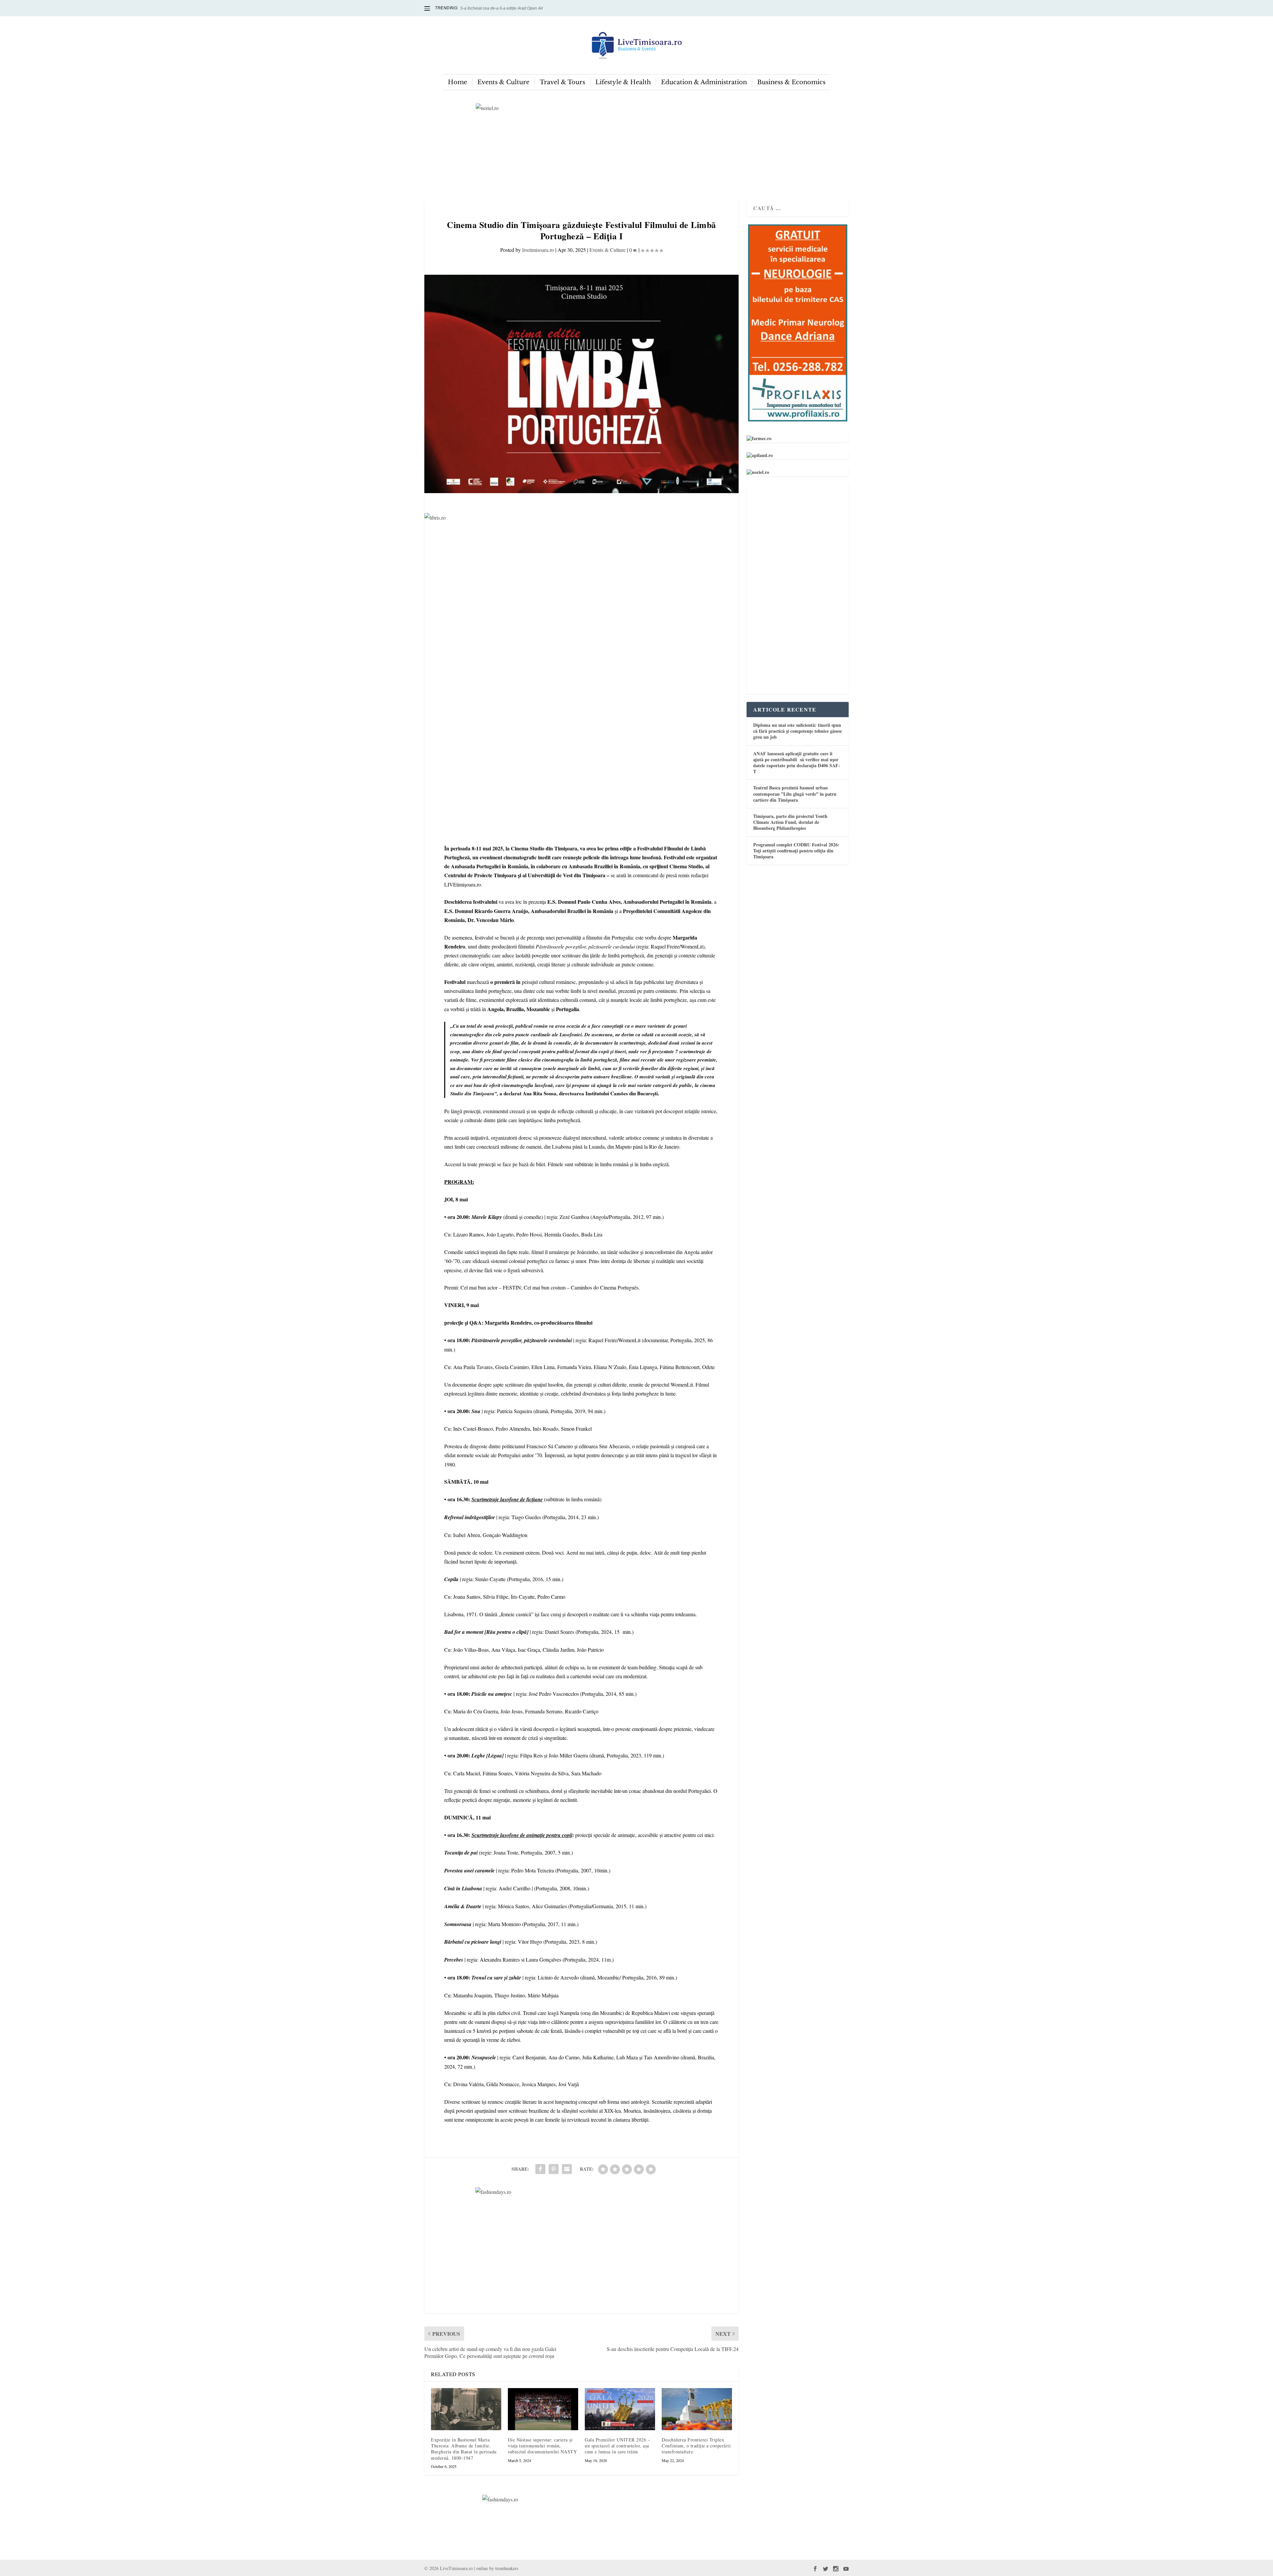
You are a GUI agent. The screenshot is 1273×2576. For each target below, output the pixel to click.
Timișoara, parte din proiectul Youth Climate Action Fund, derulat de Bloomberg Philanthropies (790, 822)
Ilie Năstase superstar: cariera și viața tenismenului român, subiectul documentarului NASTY (542, 2446)
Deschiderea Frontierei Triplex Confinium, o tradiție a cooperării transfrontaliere (696, 2446)
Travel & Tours (562, 82)
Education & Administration (704, 82)
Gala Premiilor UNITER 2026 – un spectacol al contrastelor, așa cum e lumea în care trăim (617, 2446)
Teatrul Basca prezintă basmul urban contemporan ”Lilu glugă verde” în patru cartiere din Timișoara (795, 794)
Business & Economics (791, 82)
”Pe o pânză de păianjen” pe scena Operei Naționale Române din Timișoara (529, 8)
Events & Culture (503, 82)
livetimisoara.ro (538, 250)
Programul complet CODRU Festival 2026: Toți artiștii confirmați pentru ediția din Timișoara (796, 851)
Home (457, 82)
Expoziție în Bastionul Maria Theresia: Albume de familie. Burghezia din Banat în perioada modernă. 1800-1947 (464, 2449)
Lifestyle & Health (623, 82)
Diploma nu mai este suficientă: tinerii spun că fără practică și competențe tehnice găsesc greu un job (798, 731)
